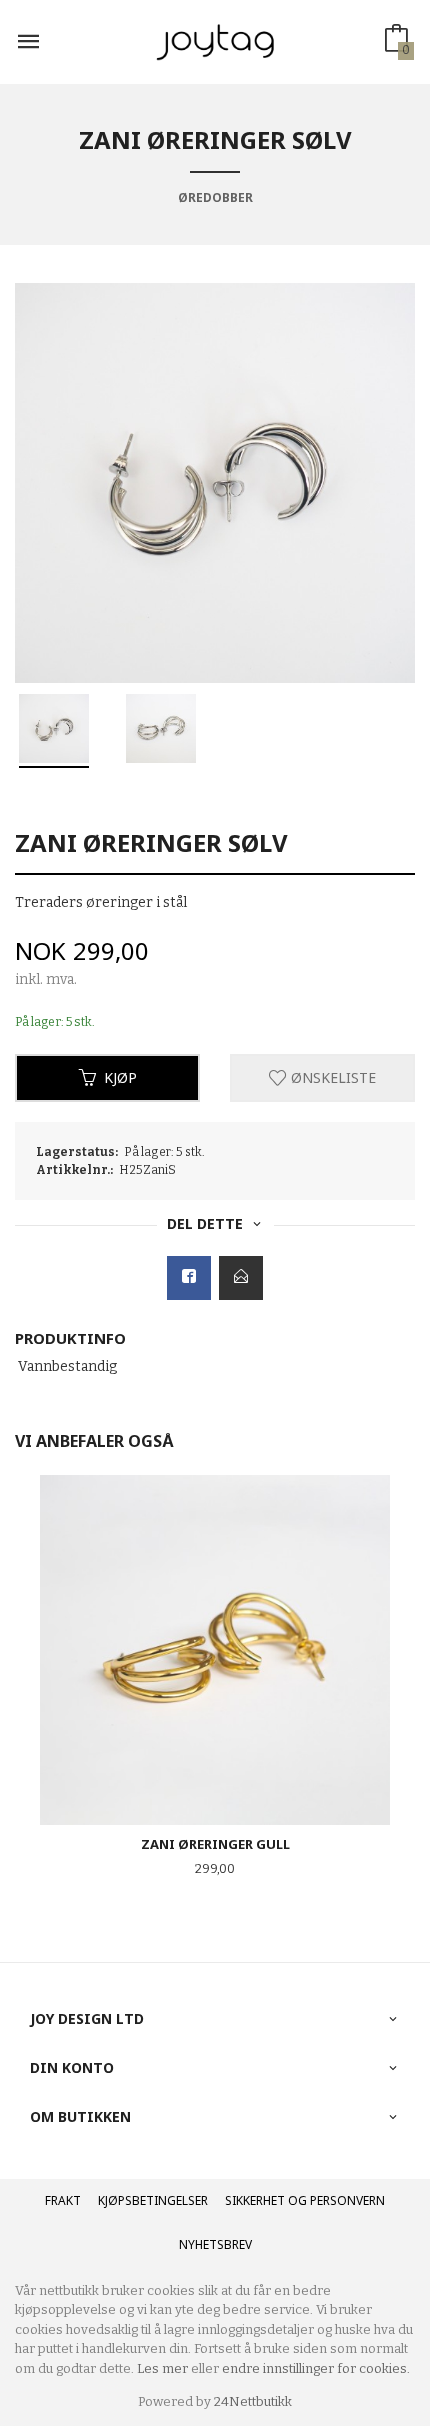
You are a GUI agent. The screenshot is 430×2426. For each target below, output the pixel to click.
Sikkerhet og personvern (305, 2200)
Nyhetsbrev (215, 2244)
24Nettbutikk (253, 2401)
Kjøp (120, 1077)
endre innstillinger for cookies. (316, 2368)
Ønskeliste (331, 1077)
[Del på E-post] (241, 1278)
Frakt (63, 2200)
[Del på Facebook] (189, 1278)
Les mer (162, 2368)
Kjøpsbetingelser (153, 2200)
